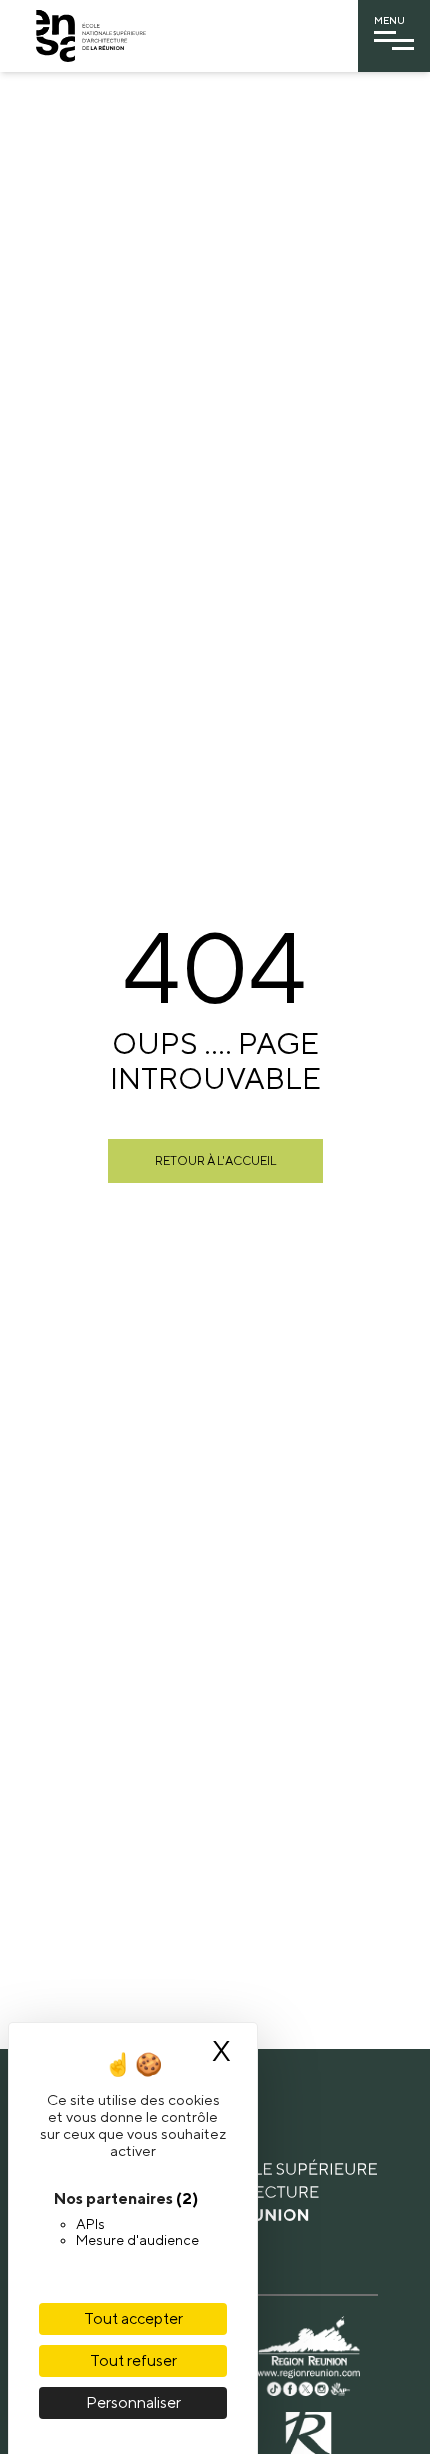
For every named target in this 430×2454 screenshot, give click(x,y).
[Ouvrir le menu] (394, 40)
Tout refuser (133, 2360)
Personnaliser (133, 2402)
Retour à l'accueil (215, 1160)
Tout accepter (133, 2318)
